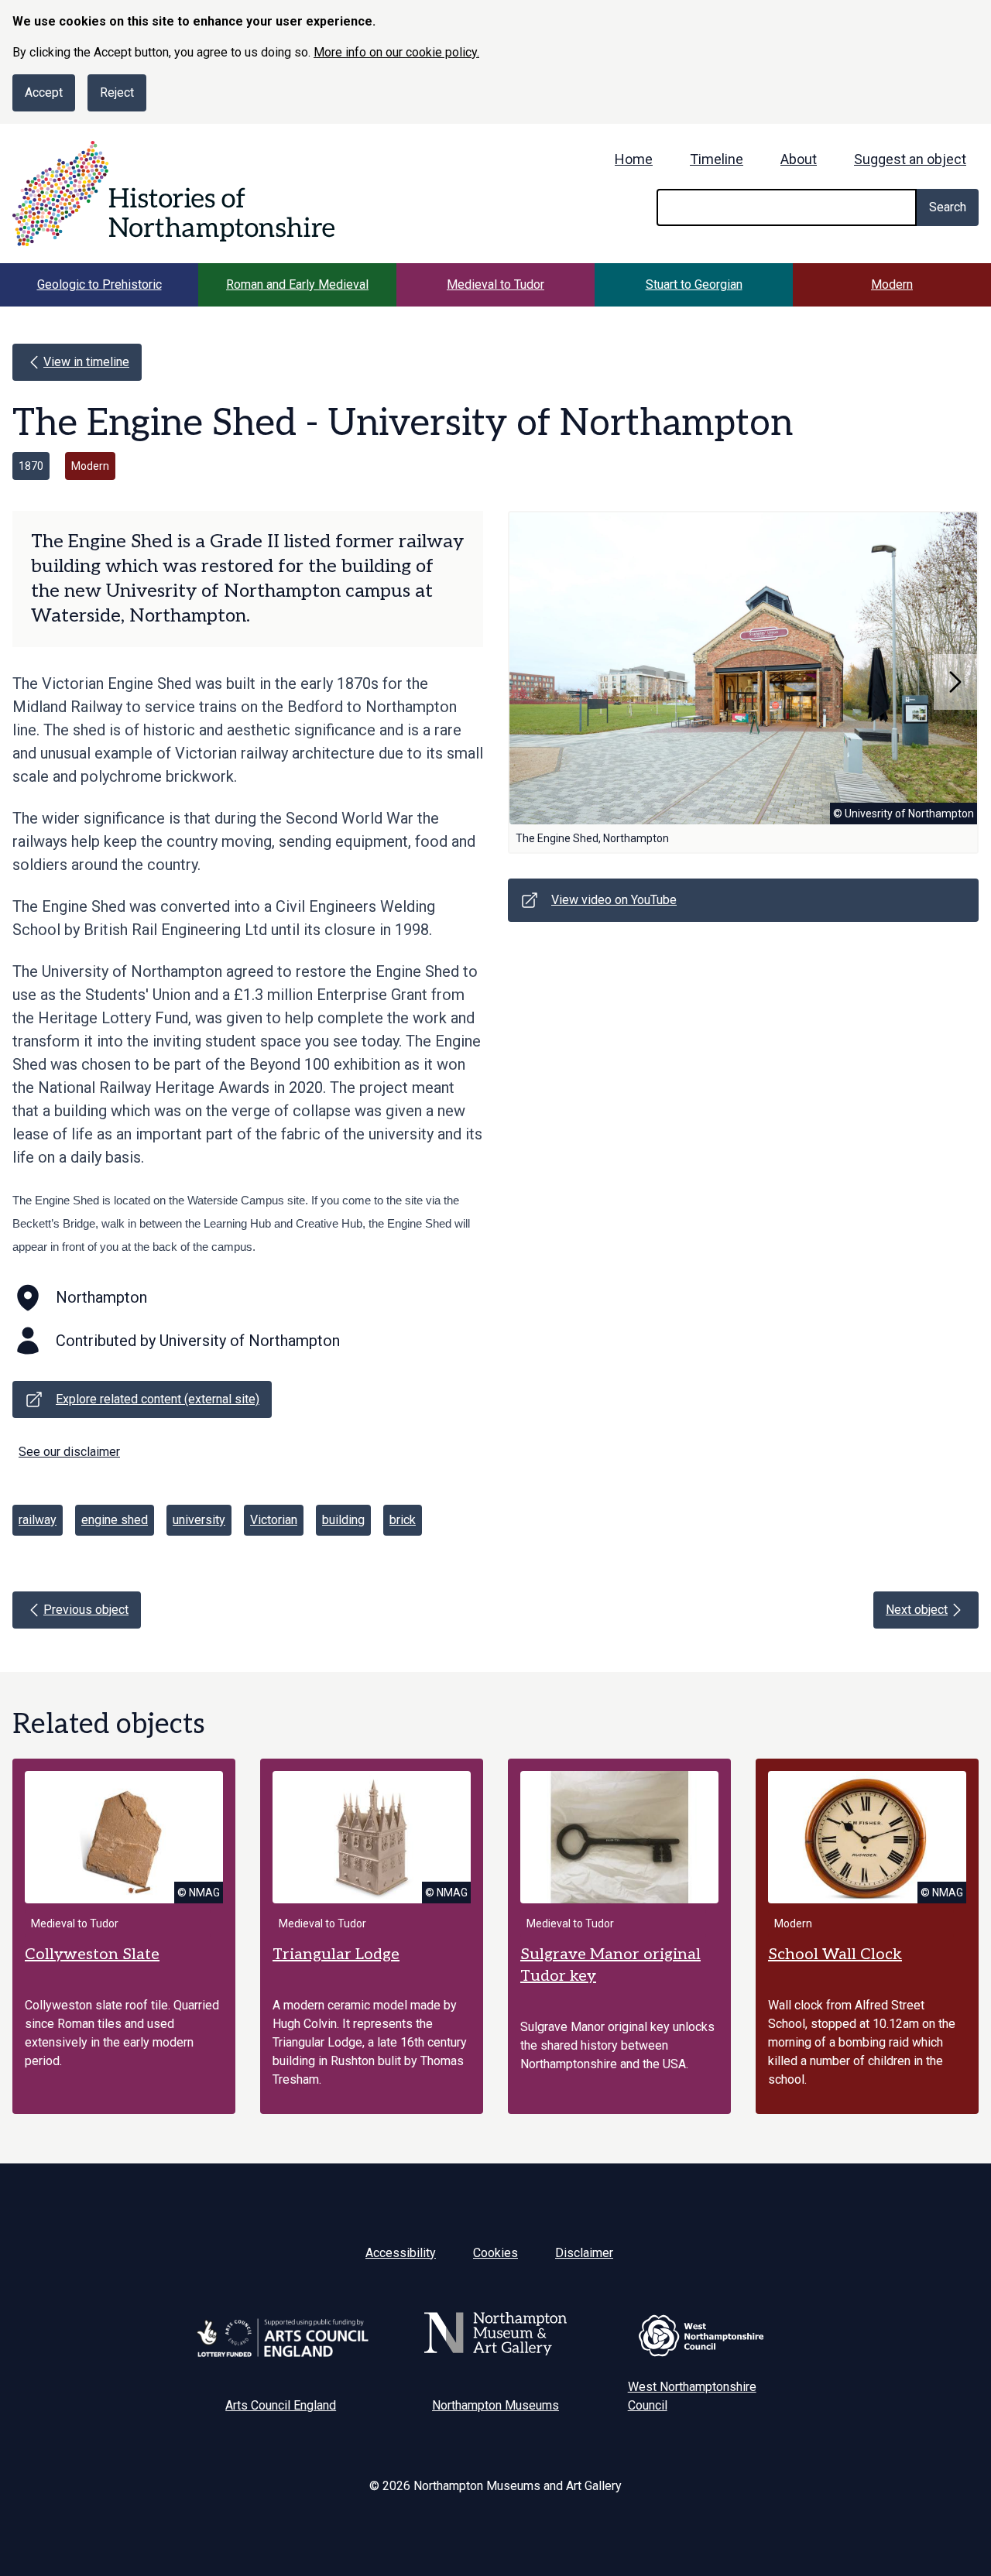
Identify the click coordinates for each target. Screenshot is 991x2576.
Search (948, 207)
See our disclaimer (69, 1452)
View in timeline (86, 362)
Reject (117, 92)
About (799, 159)
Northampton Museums (495, 2405)
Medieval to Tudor (495, 284)
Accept (44, 92)
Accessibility (401, 2253)
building (343, 1520)
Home (634, 159)
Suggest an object (910, 159)
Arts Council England (281, 2405)
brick (403, 1520)
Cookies (495, 2253)
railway (38, 1520)
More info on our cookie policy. (396, 52)
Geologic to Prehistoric (99, 284)
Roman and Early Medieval (297, 284)
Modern (892, 284)
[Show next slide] (955, 682)
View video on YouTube (614, 900)
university (199, 1520)
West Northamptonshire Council (692, 2396)
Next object (917, 1610)
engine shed (115, 1520)
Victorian (274, 1520)
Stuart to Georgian (694, 284)
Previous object (86, 1610)
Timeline (717, 159)
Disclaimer (584, 2253)
